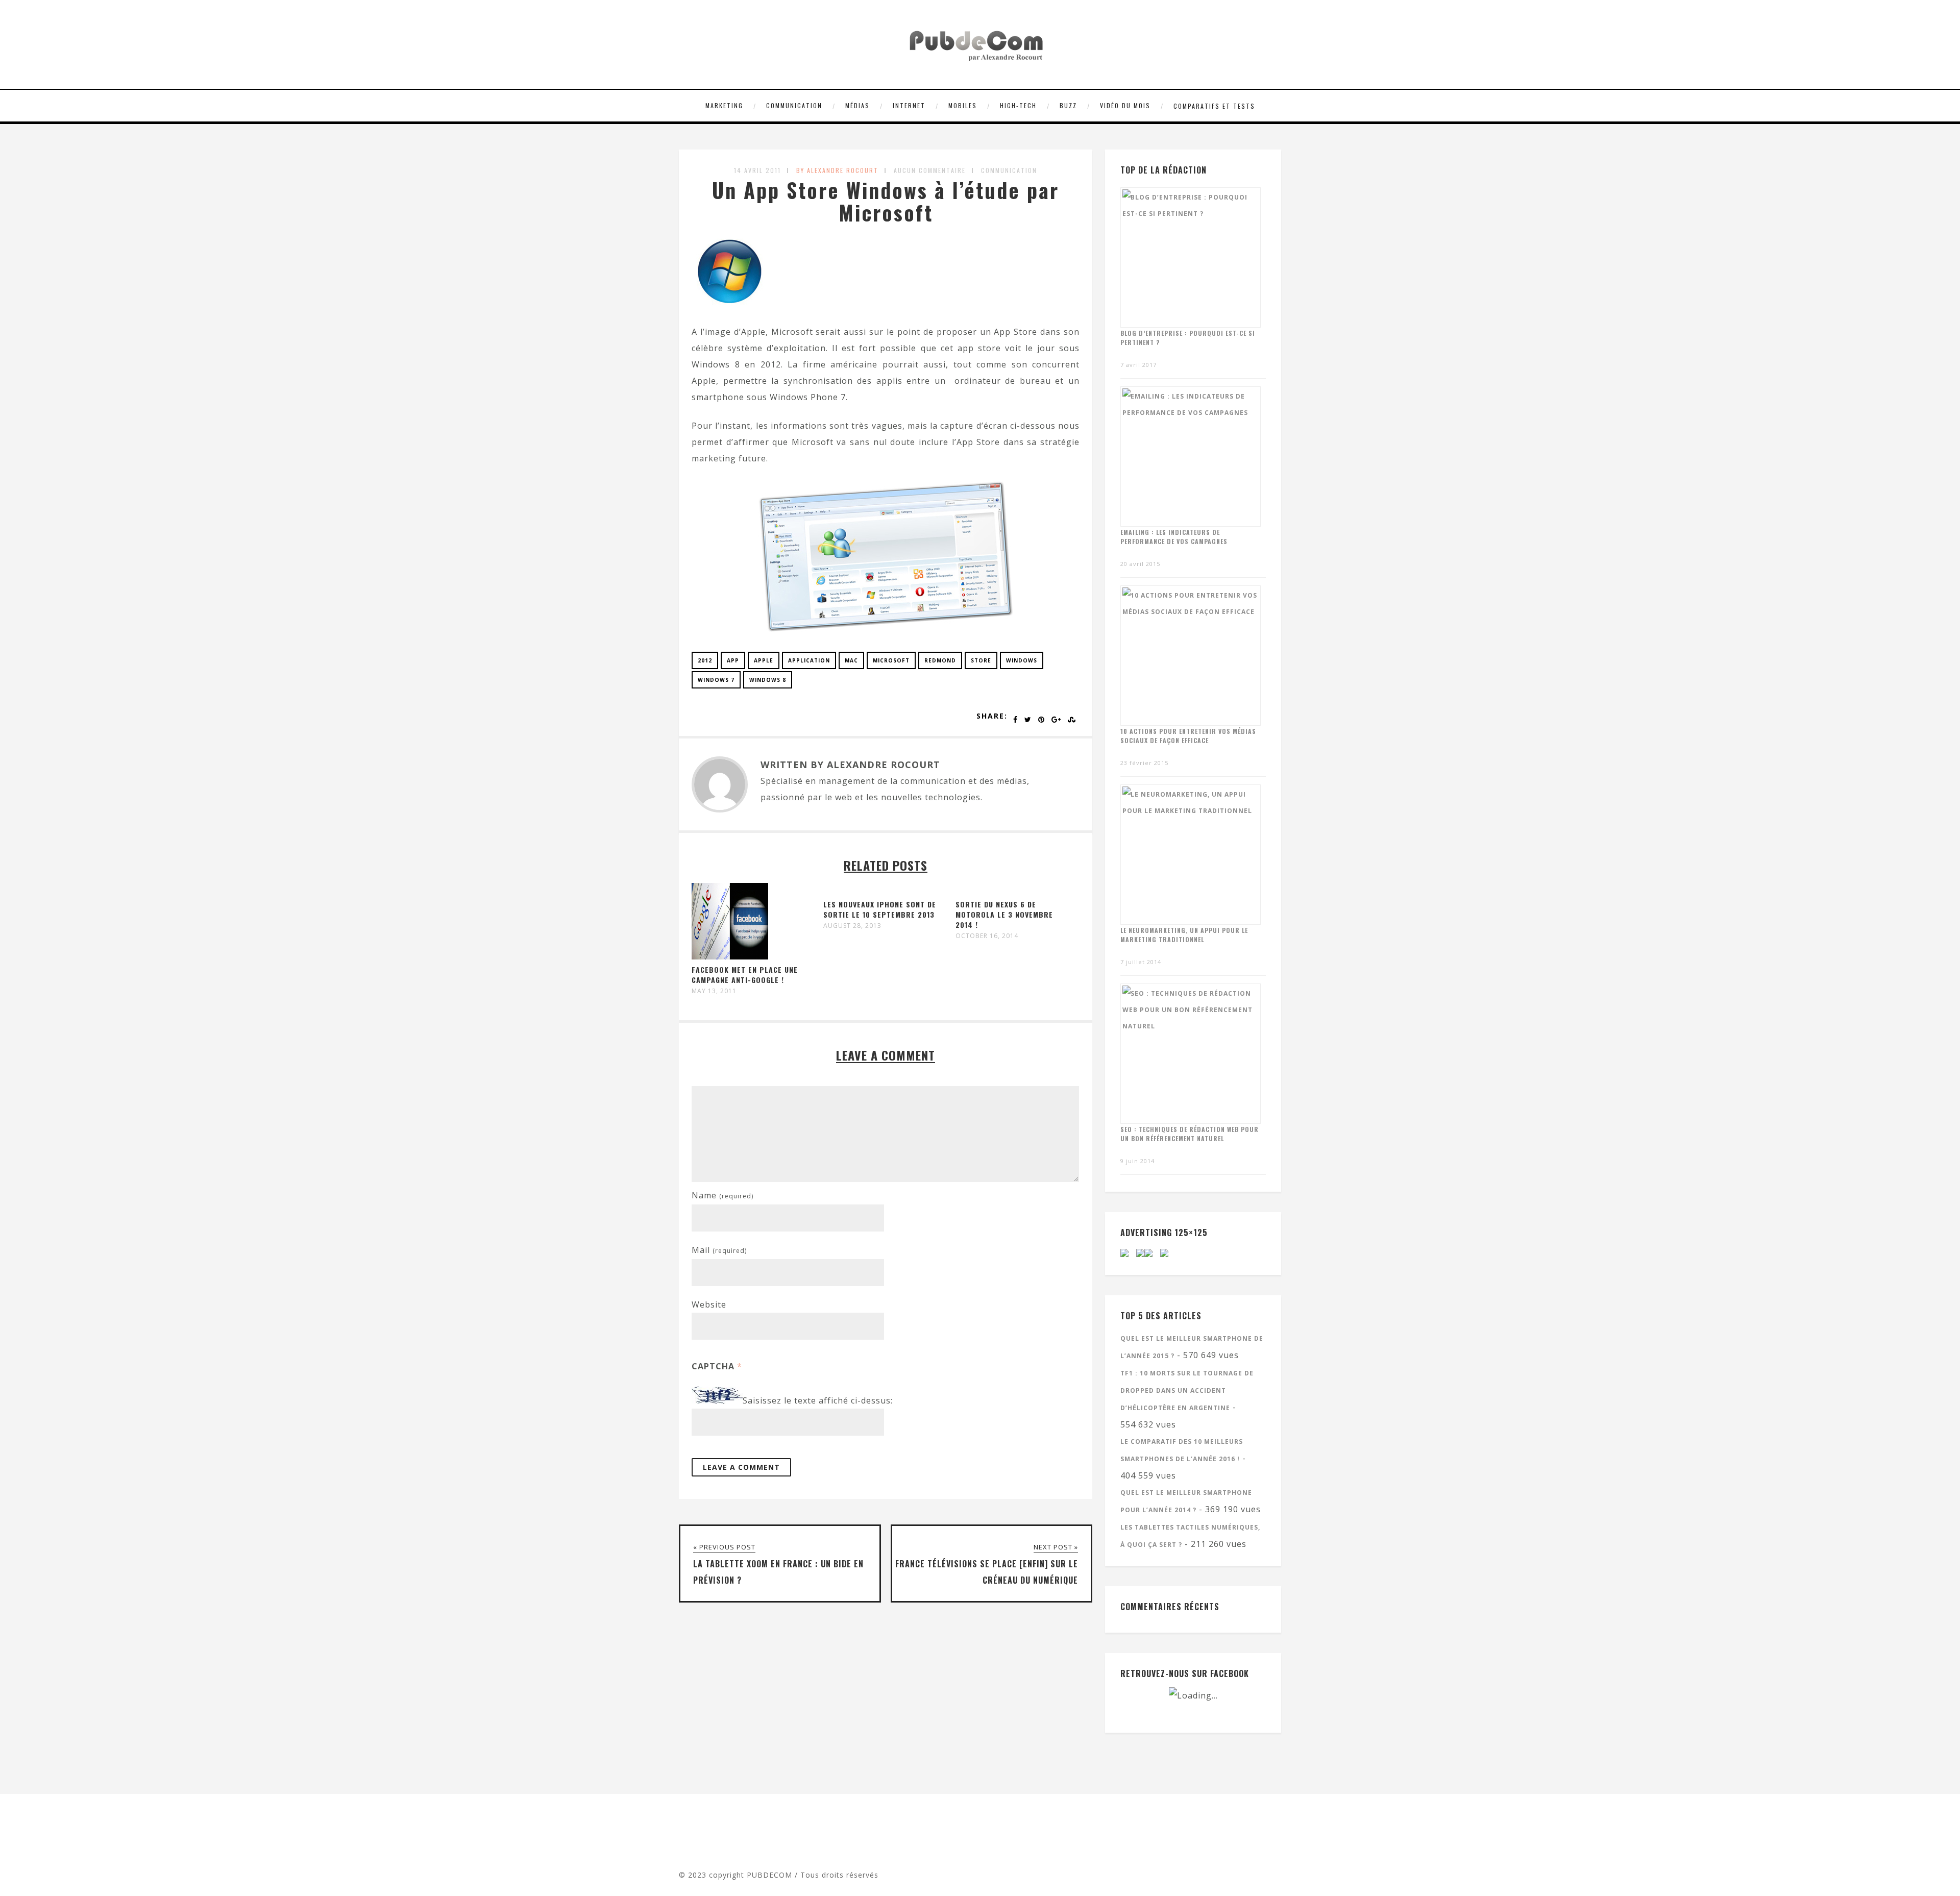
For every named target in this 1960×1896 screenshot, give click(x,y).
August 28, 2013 (852, 926)
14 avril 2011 (757, 170)
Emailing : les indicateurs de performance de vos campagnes (1174, 537)
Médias (857, 105)
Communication (794, 105)
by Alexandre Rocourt (837, 170)
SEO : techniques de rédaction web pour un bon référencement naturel (1190, 1134)
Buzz (1068, 105)
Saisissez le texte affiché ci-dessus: (818, 1400)
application (809, 660)
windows (1022, 660)
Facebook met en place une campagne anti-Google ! (745, 975)
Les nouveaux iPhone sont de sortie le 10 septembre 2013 (880, 909)
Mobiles (963, 105)
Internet (909, 105)
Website (709, 1304)
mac (851, 660)
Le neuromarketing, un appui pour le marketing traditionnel (1184, 935)
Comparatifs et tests (1214, 106)
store (981, 660)
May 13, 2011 (714, 991)
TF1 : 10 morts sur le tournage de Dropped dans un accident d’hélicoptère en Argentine (1187, 1390)
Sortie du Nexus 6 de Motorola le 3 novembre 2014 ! (1004, 914)
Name (722, 1195)
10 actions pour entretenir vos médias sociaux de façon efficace (1188, 736)
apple (764, 660)
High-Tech (1018, 105)
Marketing (724, 105)
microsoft (891, 660)
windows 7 (716, 680)
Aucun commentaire (930, 170)
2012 (705, 660)
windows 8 (768, 680)
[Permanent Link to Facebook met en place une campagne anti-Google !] (730, 956)
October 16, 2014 (987, 936)
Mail (719, 1250)
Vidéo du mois (1125, 105)
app (733, 660)
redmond (940, 660)
